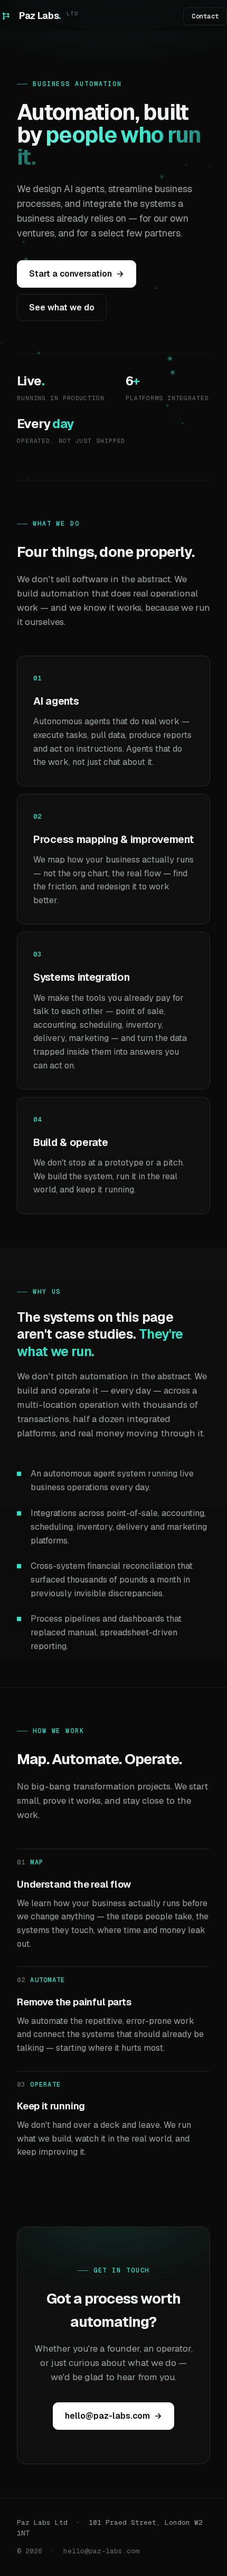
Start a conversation (77, 274)
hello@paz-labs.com (113, 2416)
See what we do (62, 307)
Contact (205, 16)
